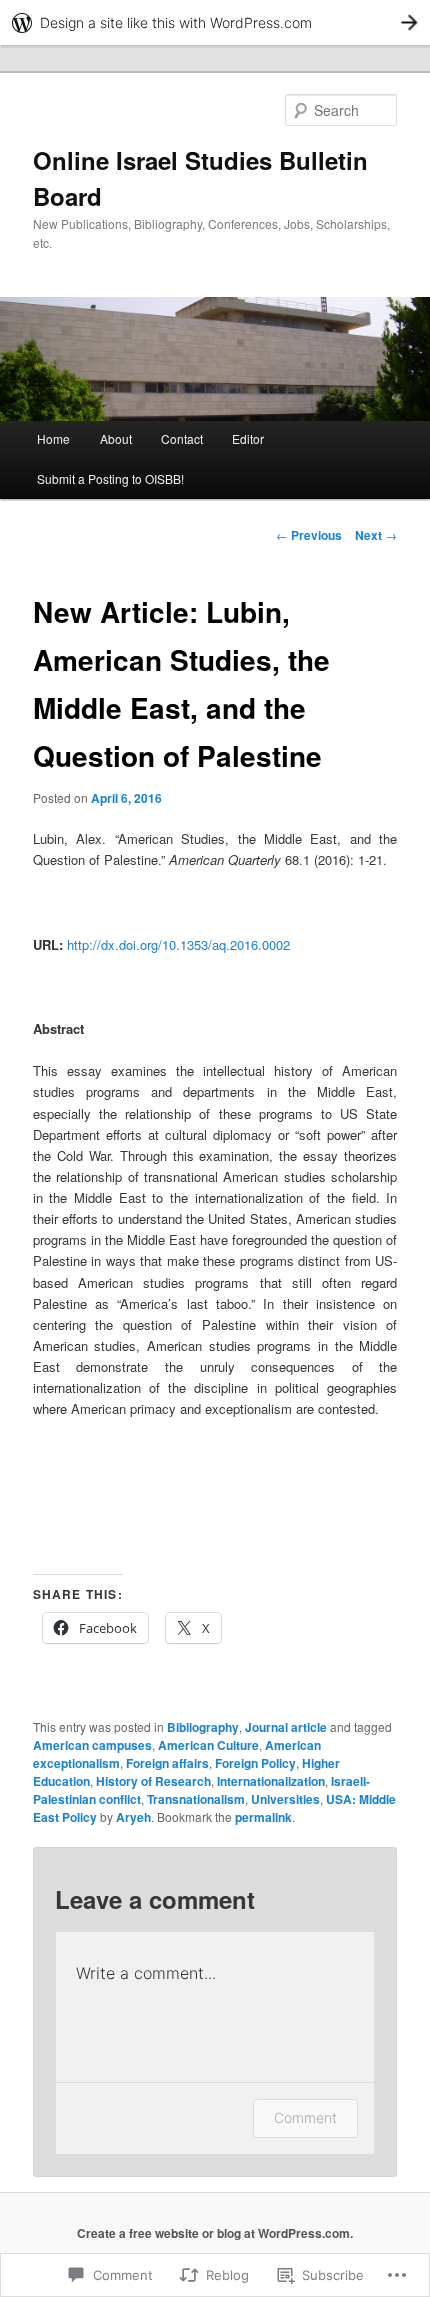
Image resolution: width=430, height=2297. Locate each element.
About (116, 438)
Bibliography (203, 1727)
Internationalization (271, 1781)
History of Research (153, 1781)
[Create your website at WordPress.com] (215, 22)
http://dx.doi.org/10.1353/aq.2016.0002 (178, 944)
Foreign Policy (255, 1763)
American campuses (92, 1745)
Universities (285, 1799)
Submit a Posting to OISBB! (110, 478)
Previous (309, 535)
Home (53, 438)
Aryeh (133, 1817)
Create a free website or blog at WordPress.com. (215, 2233)
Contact (182, 438)
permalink (263, 1817)
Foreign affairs (167, 1763)
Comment (305, 2117)
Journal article (286, 1727)
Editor (248, 438)
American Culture (208, 1745)
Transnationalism (196, 1799)
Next (376, 535)
